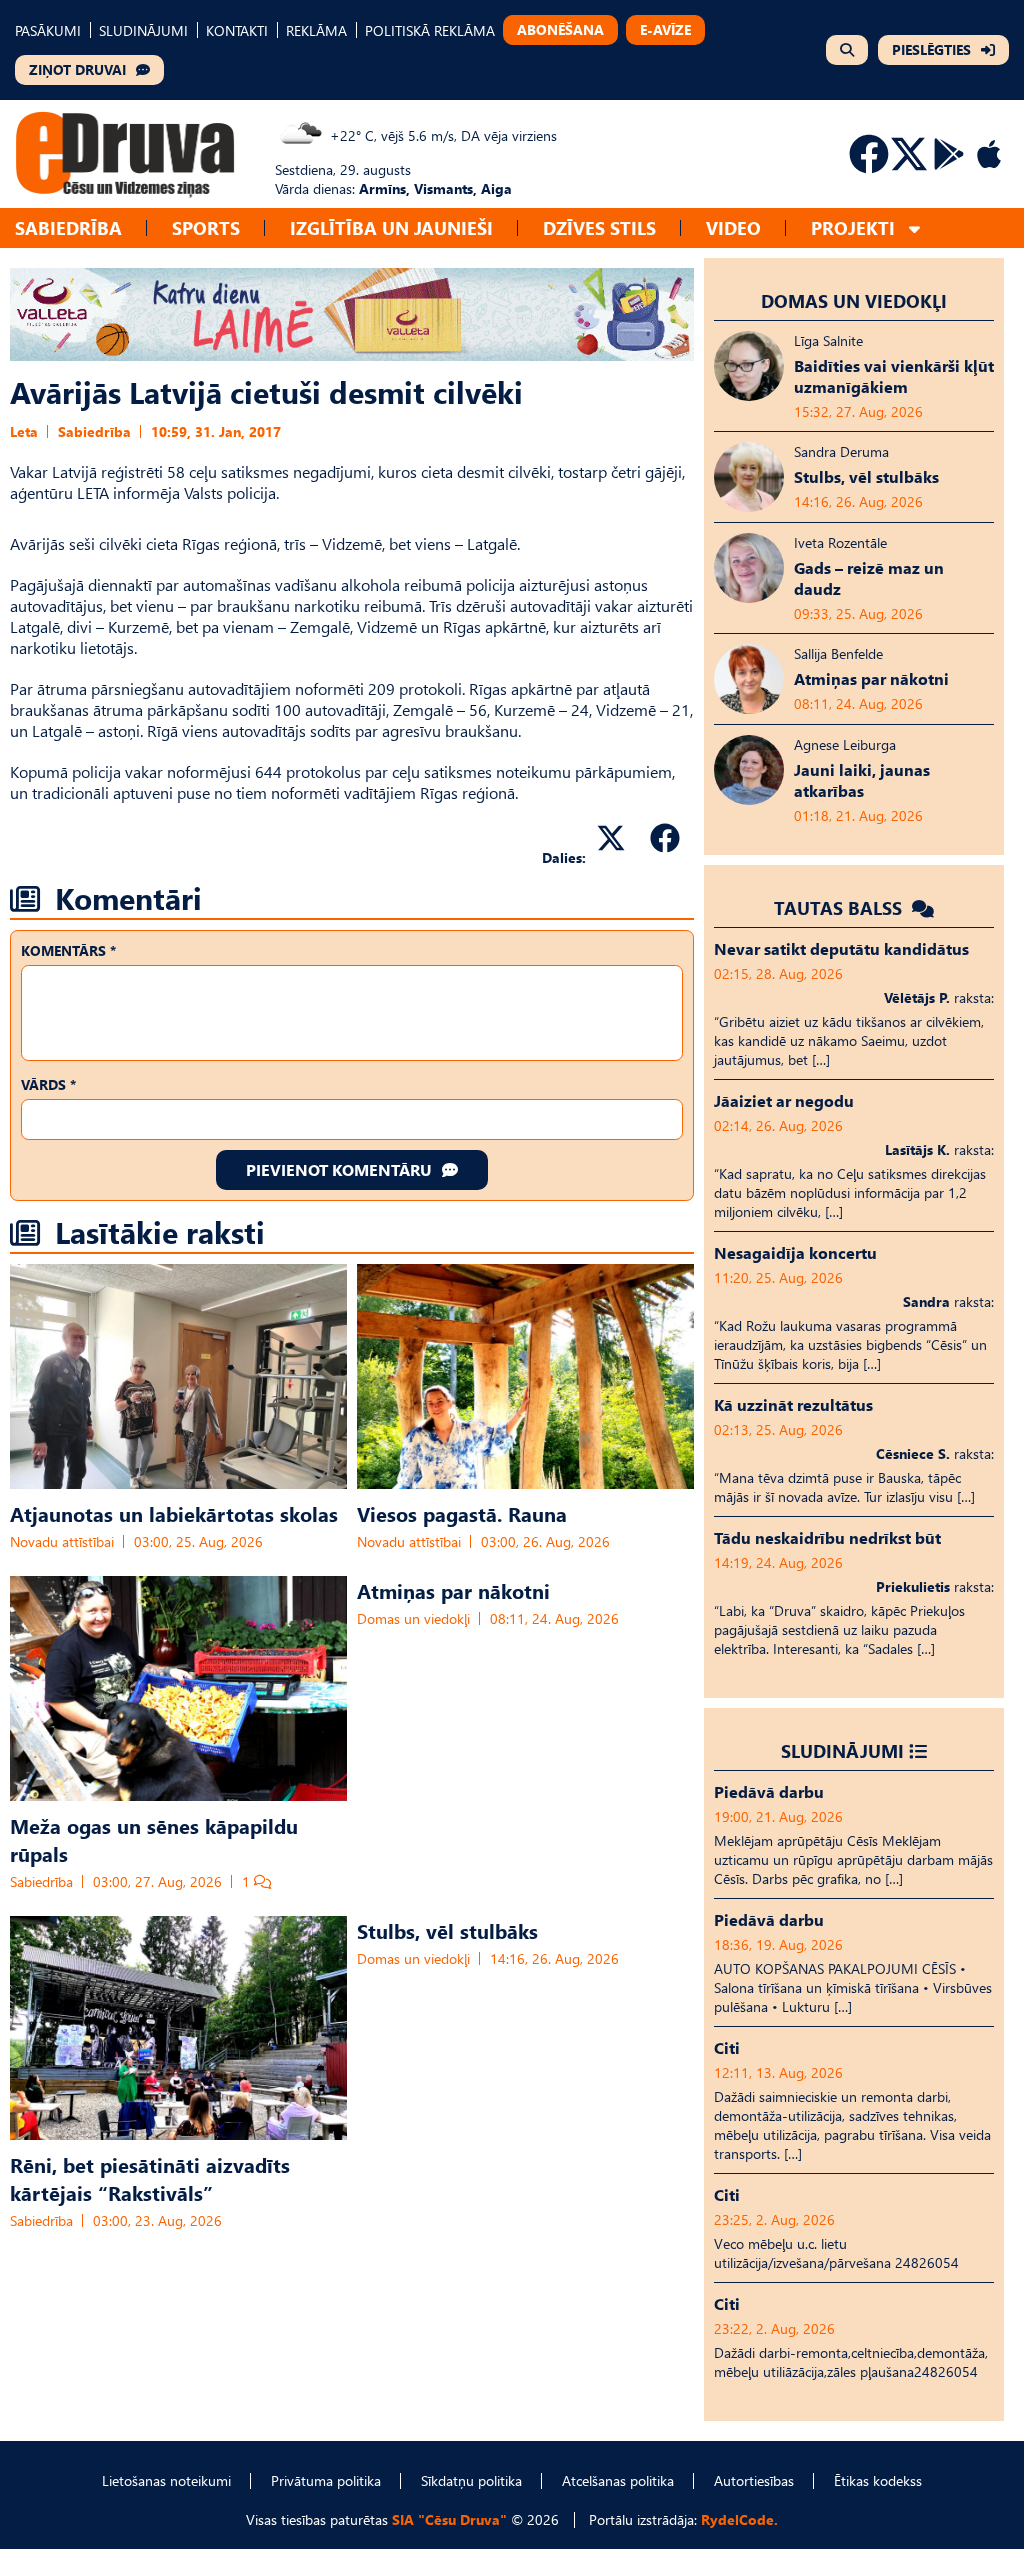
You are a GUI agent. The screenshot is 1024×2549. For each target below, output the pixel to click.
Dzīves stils (599, 227)
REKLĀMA (316, 30)
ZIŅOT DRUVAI (77, 69)
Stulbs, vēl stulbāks (447, 1930)
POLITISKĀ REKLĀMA (430, 30)
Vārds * (48, 1084)
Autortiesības (754, 2480)
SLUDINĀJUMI (143, 30)
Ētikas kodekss (878, 2480)
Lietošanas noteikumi (166, 2480)
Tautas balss (840, 907)
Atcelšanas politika (618, 2480)
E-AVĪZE (665, 29)
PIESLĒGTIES (931, 49)
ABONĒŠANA (560, 29)
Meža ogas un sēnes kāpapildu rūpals (154, 1839)
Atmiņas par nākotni (453, 1590)
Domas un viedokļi (413, 1618)
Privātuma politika (326, 2480)
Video (733, 227)
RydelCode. (739, 2519)
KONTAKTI (237, 30)
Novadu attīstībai (62, 1541)
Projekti (853, 227)
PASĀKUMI (48, 30)
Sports (206, 227)
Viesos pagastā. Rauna (462, 1513)
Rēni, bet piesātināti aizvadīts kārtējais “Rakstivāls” (150, 2178)
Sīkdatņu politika (471, 2480)
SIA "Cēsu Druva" (449, 2519)
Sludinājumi (842, 1750)
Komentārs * (68, 950)
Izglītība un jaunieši (391, 227)
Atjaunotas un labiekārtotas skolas (174, 1513)
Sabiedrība (68, 227)
